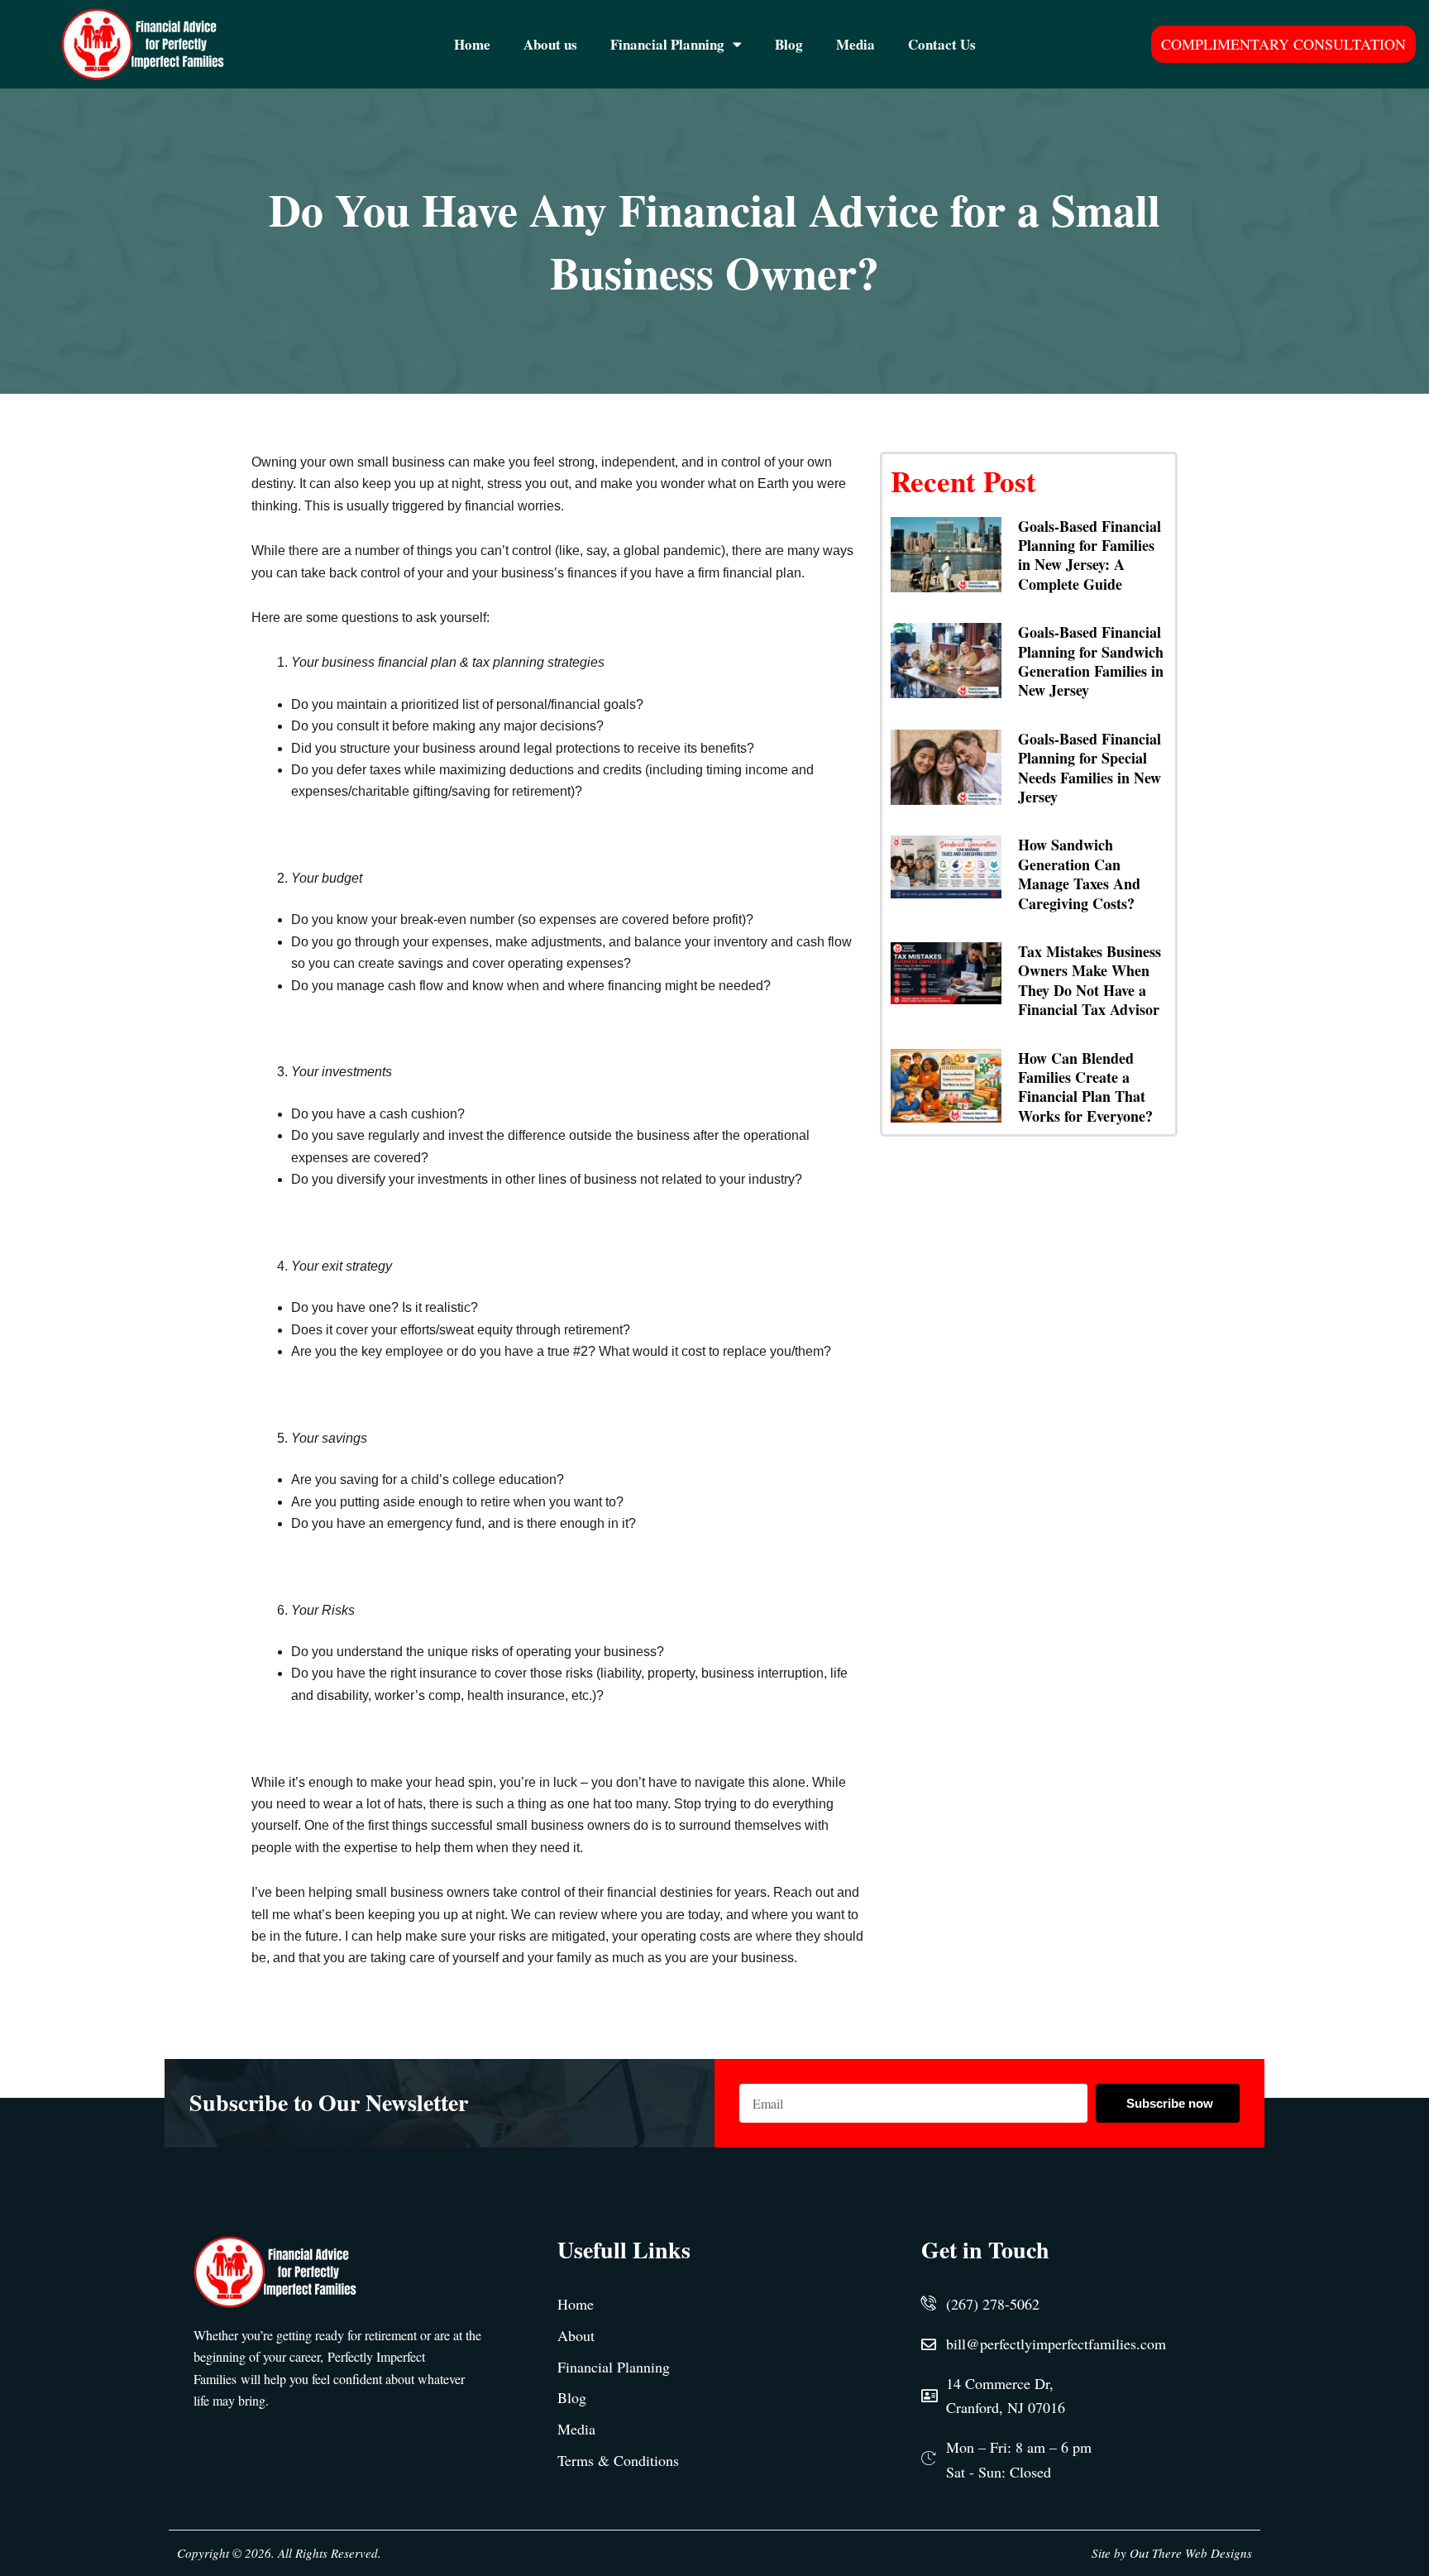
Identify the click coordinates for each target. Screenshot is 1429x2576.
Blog (789, 44)
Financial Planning (667, 44)
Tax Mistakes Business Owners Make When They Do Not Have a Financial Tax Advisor (1090, 980)
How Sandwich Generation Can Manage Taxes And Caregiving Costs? (1079, 874)
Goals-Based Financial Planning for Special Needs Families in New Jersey (1090, 768)
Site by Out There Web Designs (1172, 2553)
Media (855, 44)
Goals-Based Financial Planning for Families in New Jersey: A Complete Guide (1090, 555)
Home (472, 44)
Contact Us (942, 44)
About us (550, 44)
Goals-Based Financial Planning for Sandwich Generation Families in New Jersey (1091, 661)
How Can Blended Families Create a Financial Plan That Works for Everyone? (1085, 1087)
